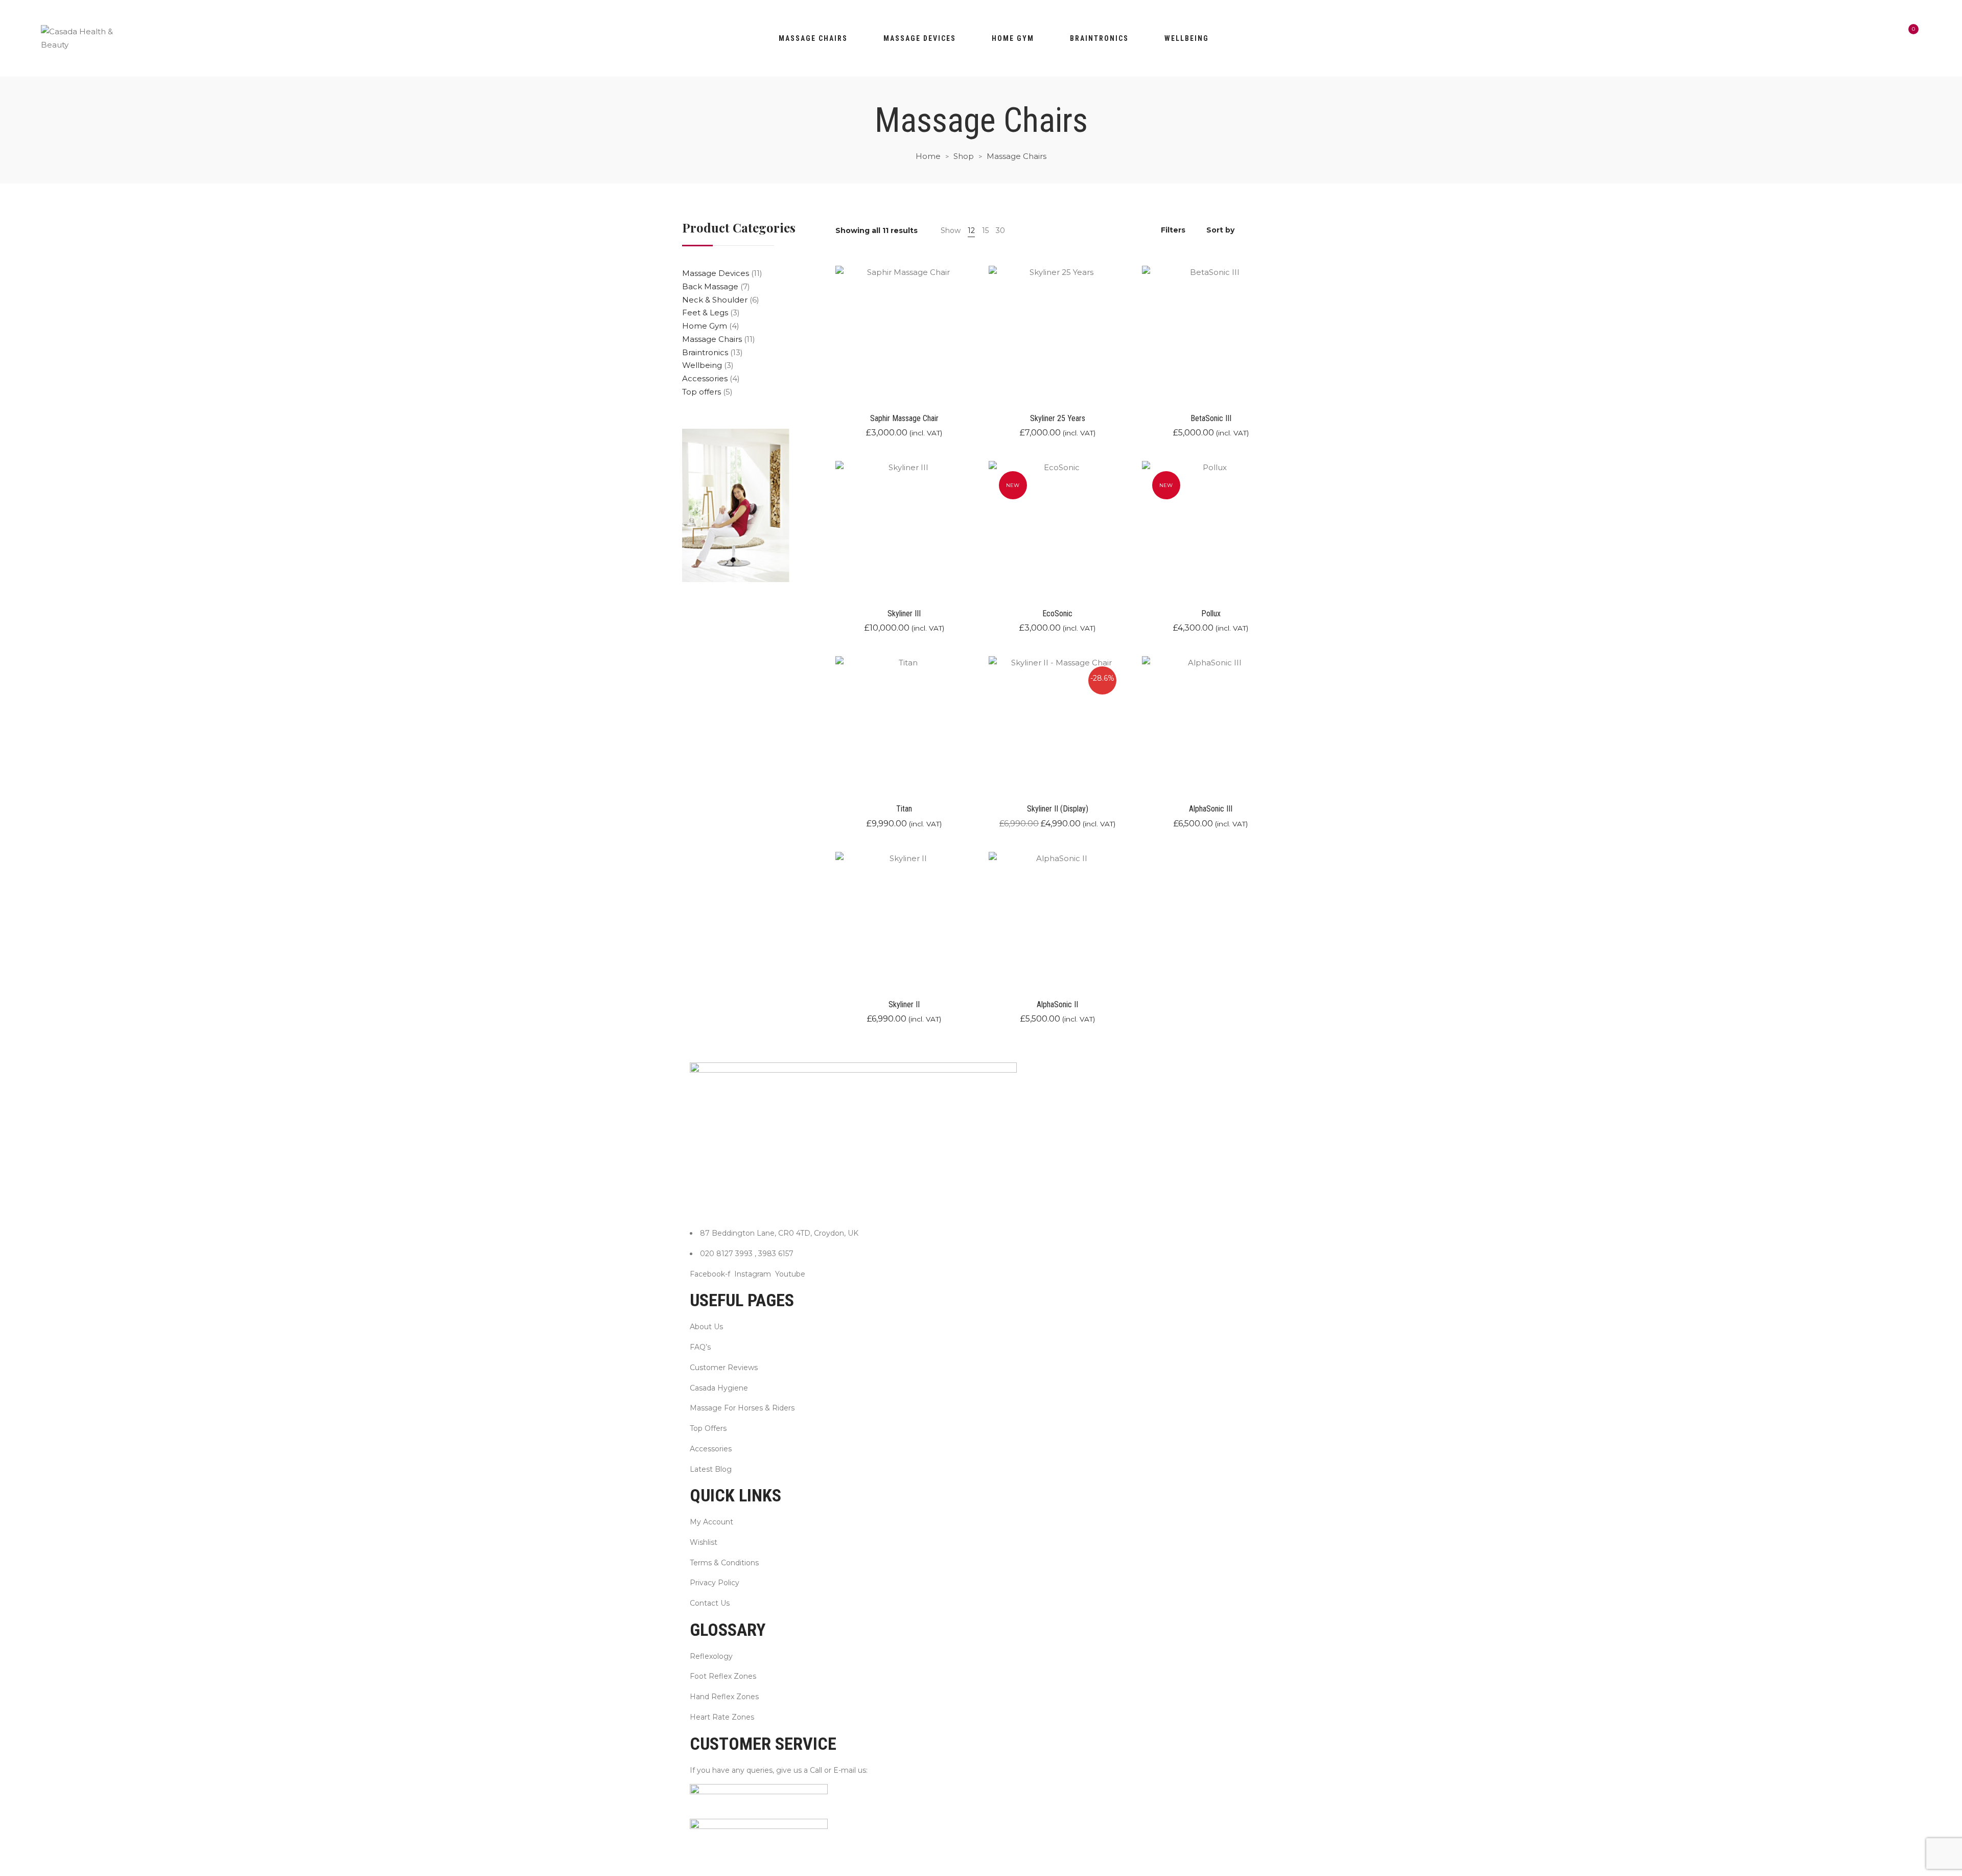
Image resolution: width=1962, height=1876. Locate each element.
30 (1000, 230)
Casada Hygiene (719, 1388)
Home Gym (705, 326)
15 (985, 230)
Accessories (705, 378)
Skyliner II (904, 1004)
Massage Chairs (813, 38)
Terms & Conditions (724, 1563)
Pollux (1211, 613)
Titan (904, 809)
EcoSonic (1057, 613)
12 (971, 230)
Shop (964, 156)
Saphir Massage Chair (904, 418)
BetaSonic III (1211, 418)
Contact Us (710, 1603)
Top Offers (708, 1428)
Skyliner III (904, 613)
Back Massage (710, 286)
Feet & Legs (705, 312)
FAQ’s (700, 1347)
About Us (706, 1327)
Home (928, 156)
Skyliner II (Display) (1058, 809)
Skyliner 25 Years (1058, 418)
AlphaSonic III (1211, 809)
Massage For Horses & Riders (742, 1408)
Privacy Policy (715, 1583)
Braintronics (1099, 38)
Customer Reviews (724, 1368)
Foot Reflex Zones (723, 1676)
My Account (711, 1522)
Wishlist (704, 1542)
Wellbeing (1187, 38)
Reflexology (711, 1656)
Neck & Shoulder (715, 300)
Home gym (1013, 38)
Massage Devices (920, 38)
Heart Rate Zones (722, 1717)
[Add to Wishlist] (972, 354)
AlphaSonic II (1057, 1004)
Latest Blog (711, 1469)
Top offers (702, 392)
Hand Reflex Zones (724, 1697)
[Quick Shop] (972, 326)
